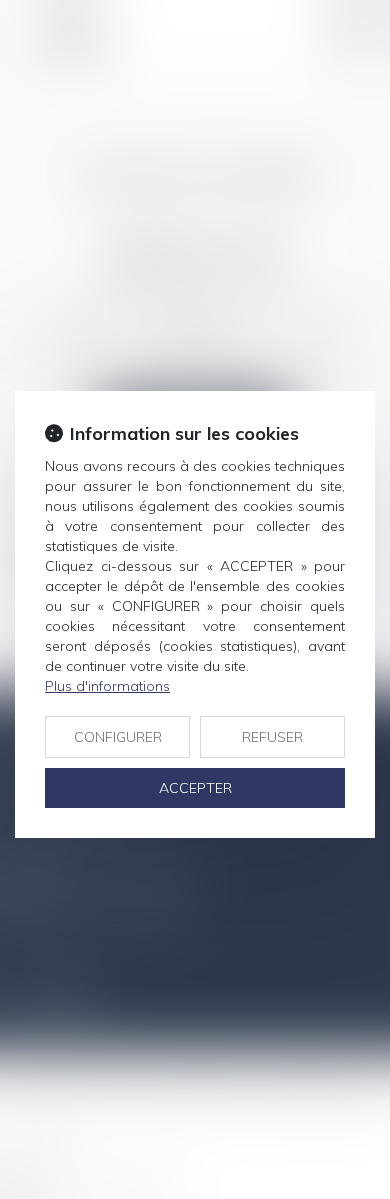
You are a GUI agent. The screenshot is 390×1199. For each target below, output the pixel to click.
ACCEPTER (195, 788)
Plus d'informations (107, 686)
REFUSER (272, 737)
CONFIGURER (118, 737)
